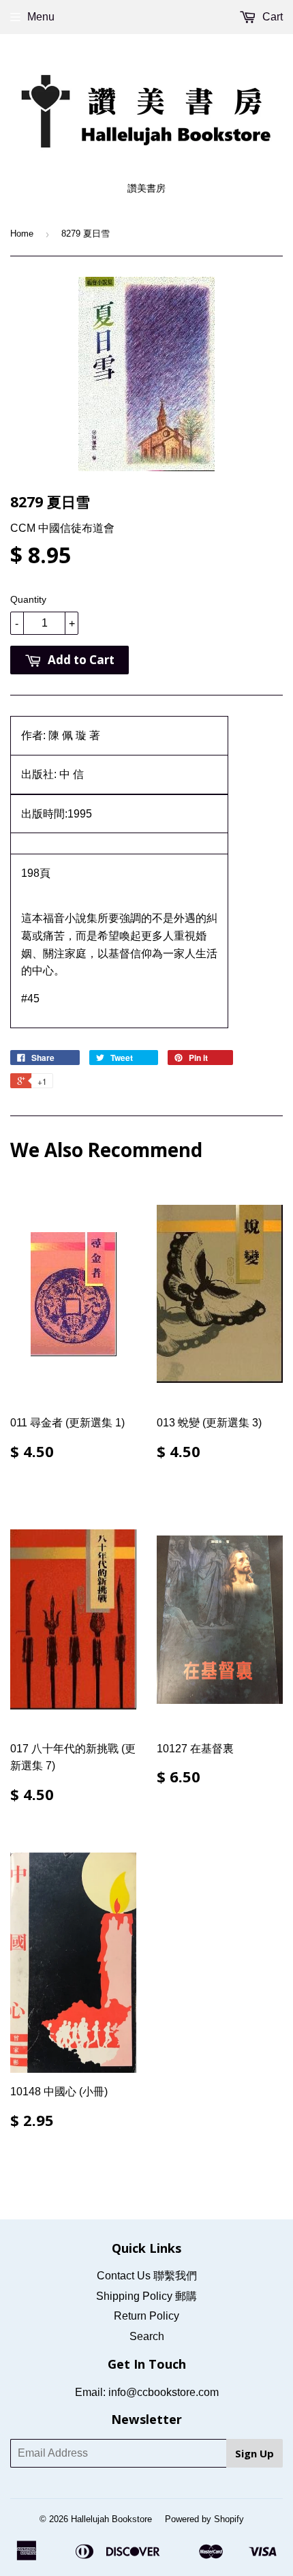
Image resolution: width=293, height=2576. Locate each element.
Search (147, 2336)
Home (22, 234)
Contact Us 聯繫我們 (147, 2276)
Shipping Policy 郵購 (146, 2296)
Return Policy (146, 2316)
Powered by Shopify (204, 2519)
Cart (271, 17)
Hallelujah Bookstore (111, 2519)
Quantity (28, 599)
